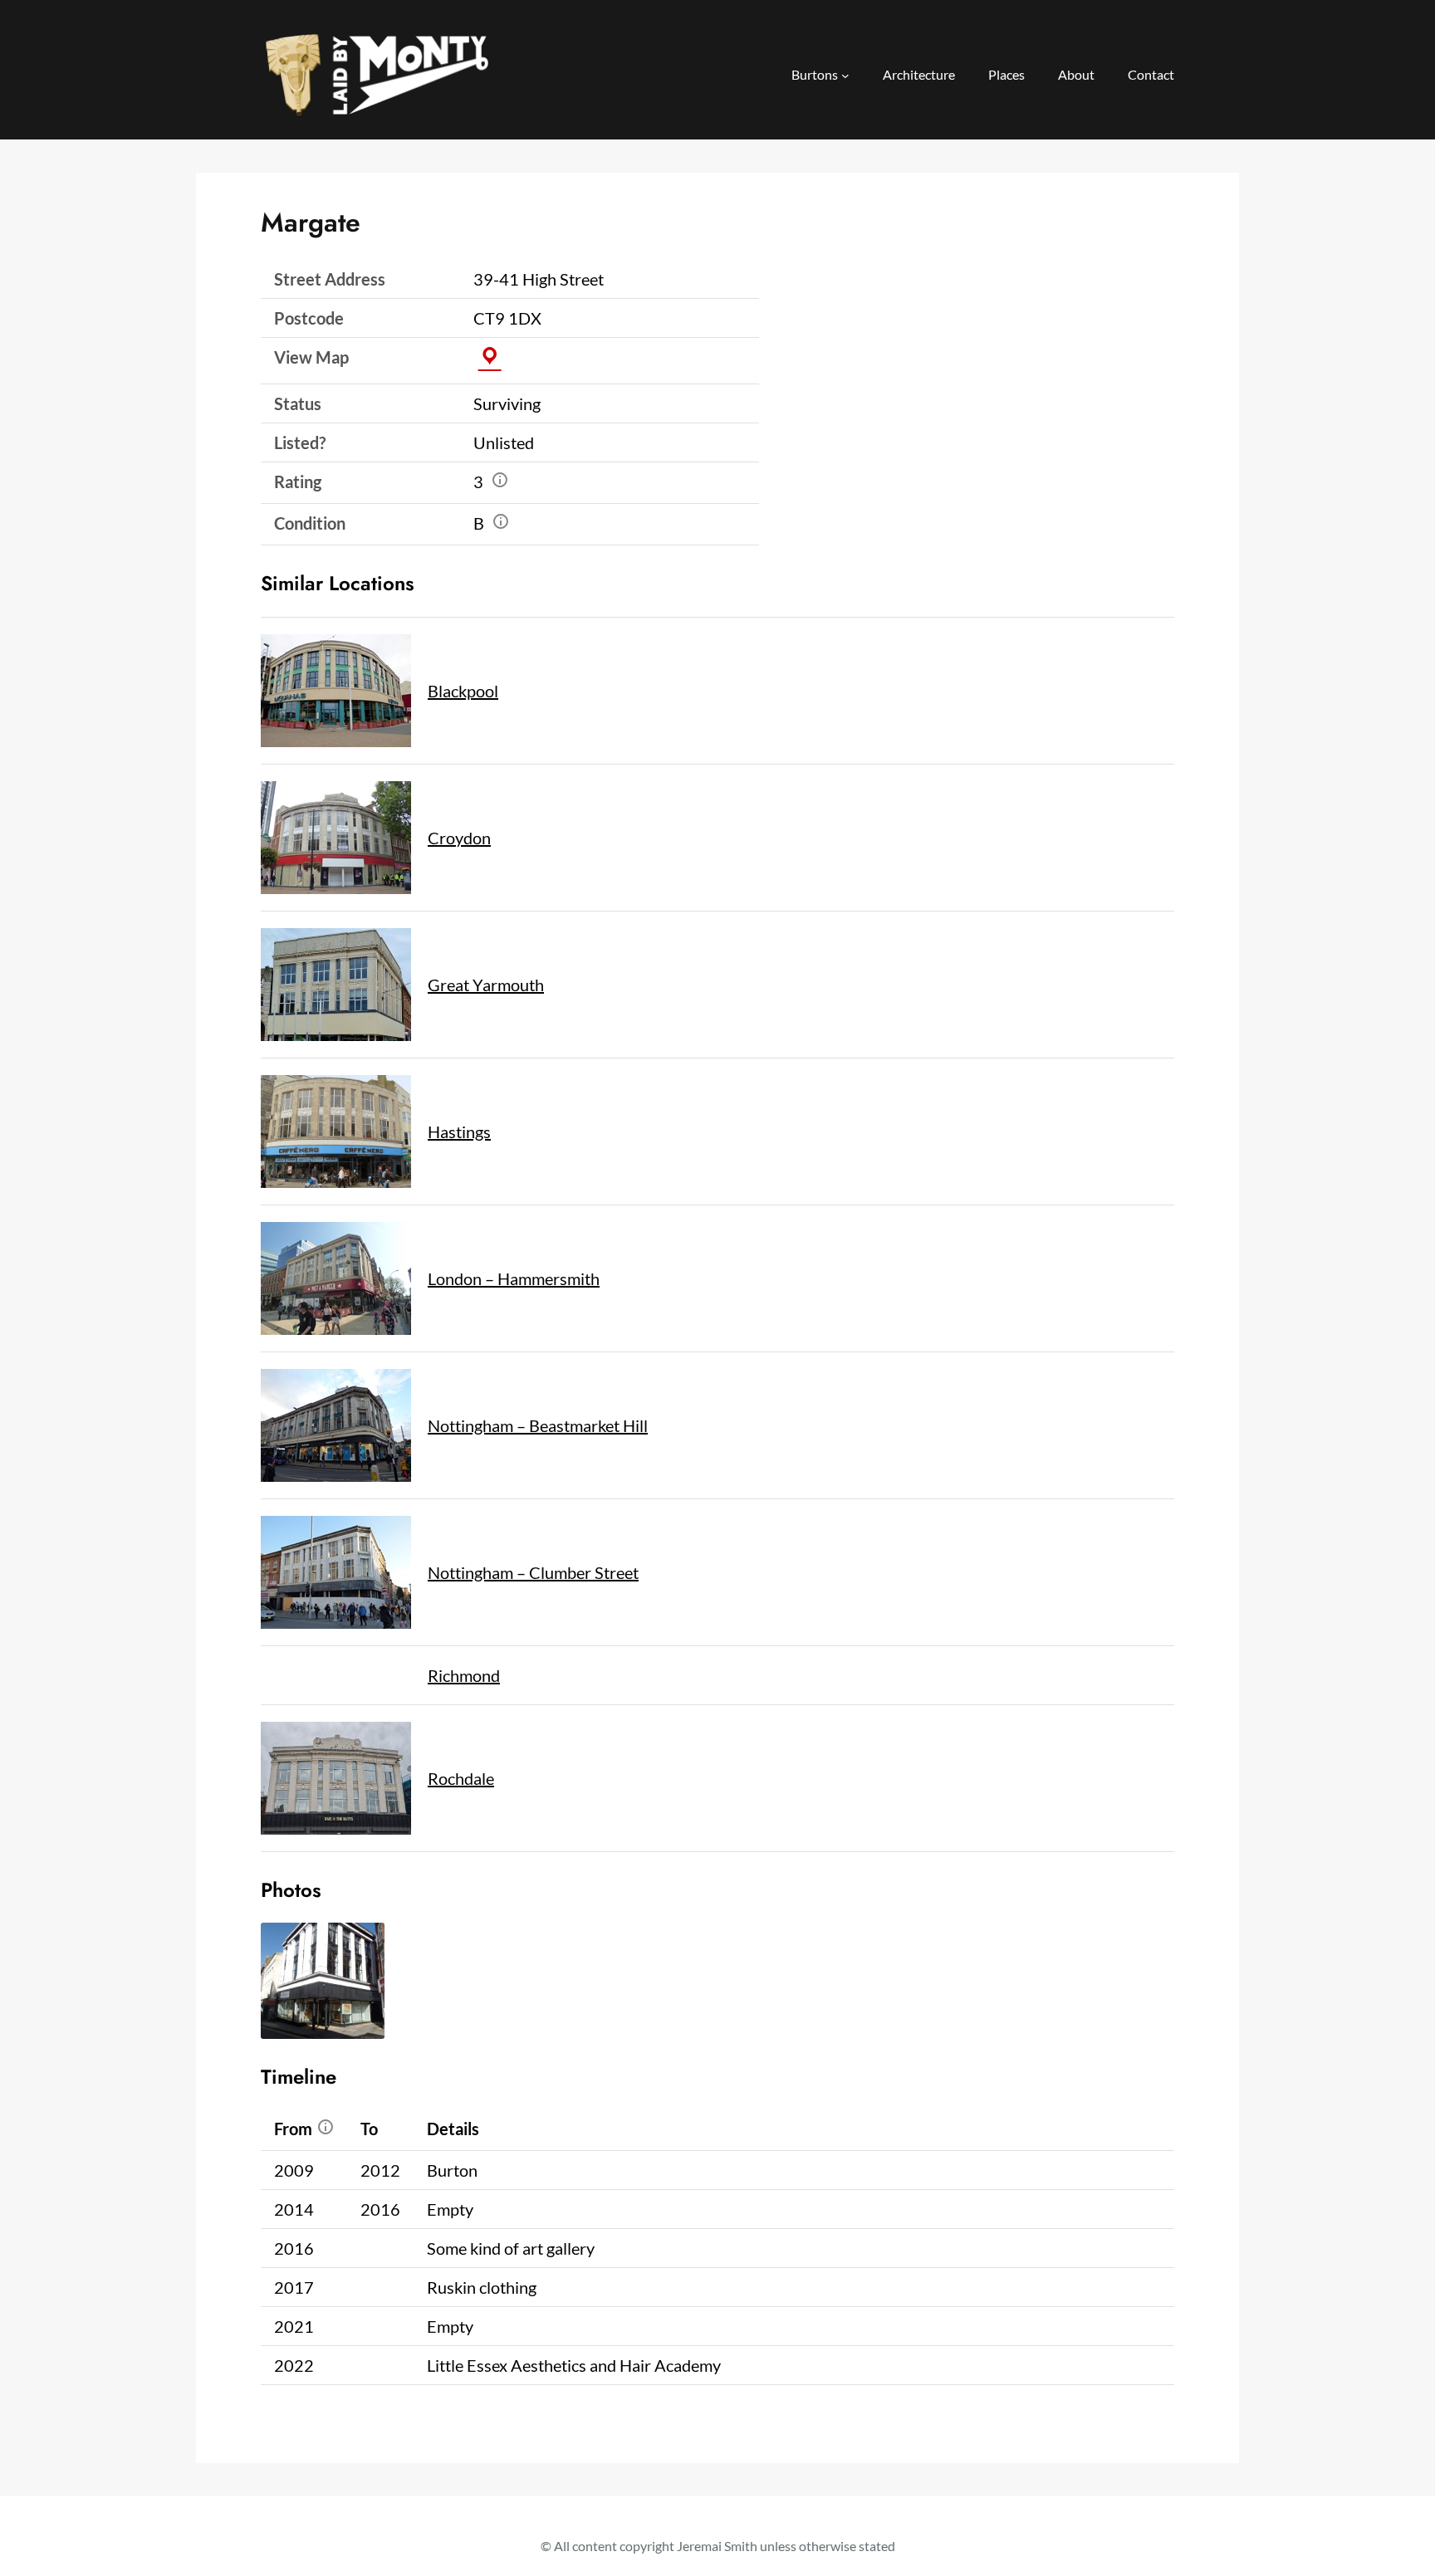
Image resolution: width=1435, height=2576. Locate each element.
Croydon (459, 838)
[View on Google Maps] (490, 357)
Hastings (459, 1132)
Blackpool (463, 691)
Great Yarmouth (486, 985)
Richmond (464, 1675)
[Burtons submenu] (845, 76)
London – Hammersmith (514, 1278)
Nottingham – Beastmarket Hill (538, 1425)
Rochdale (461, 1778)
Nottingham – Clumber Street (533, 1572)
